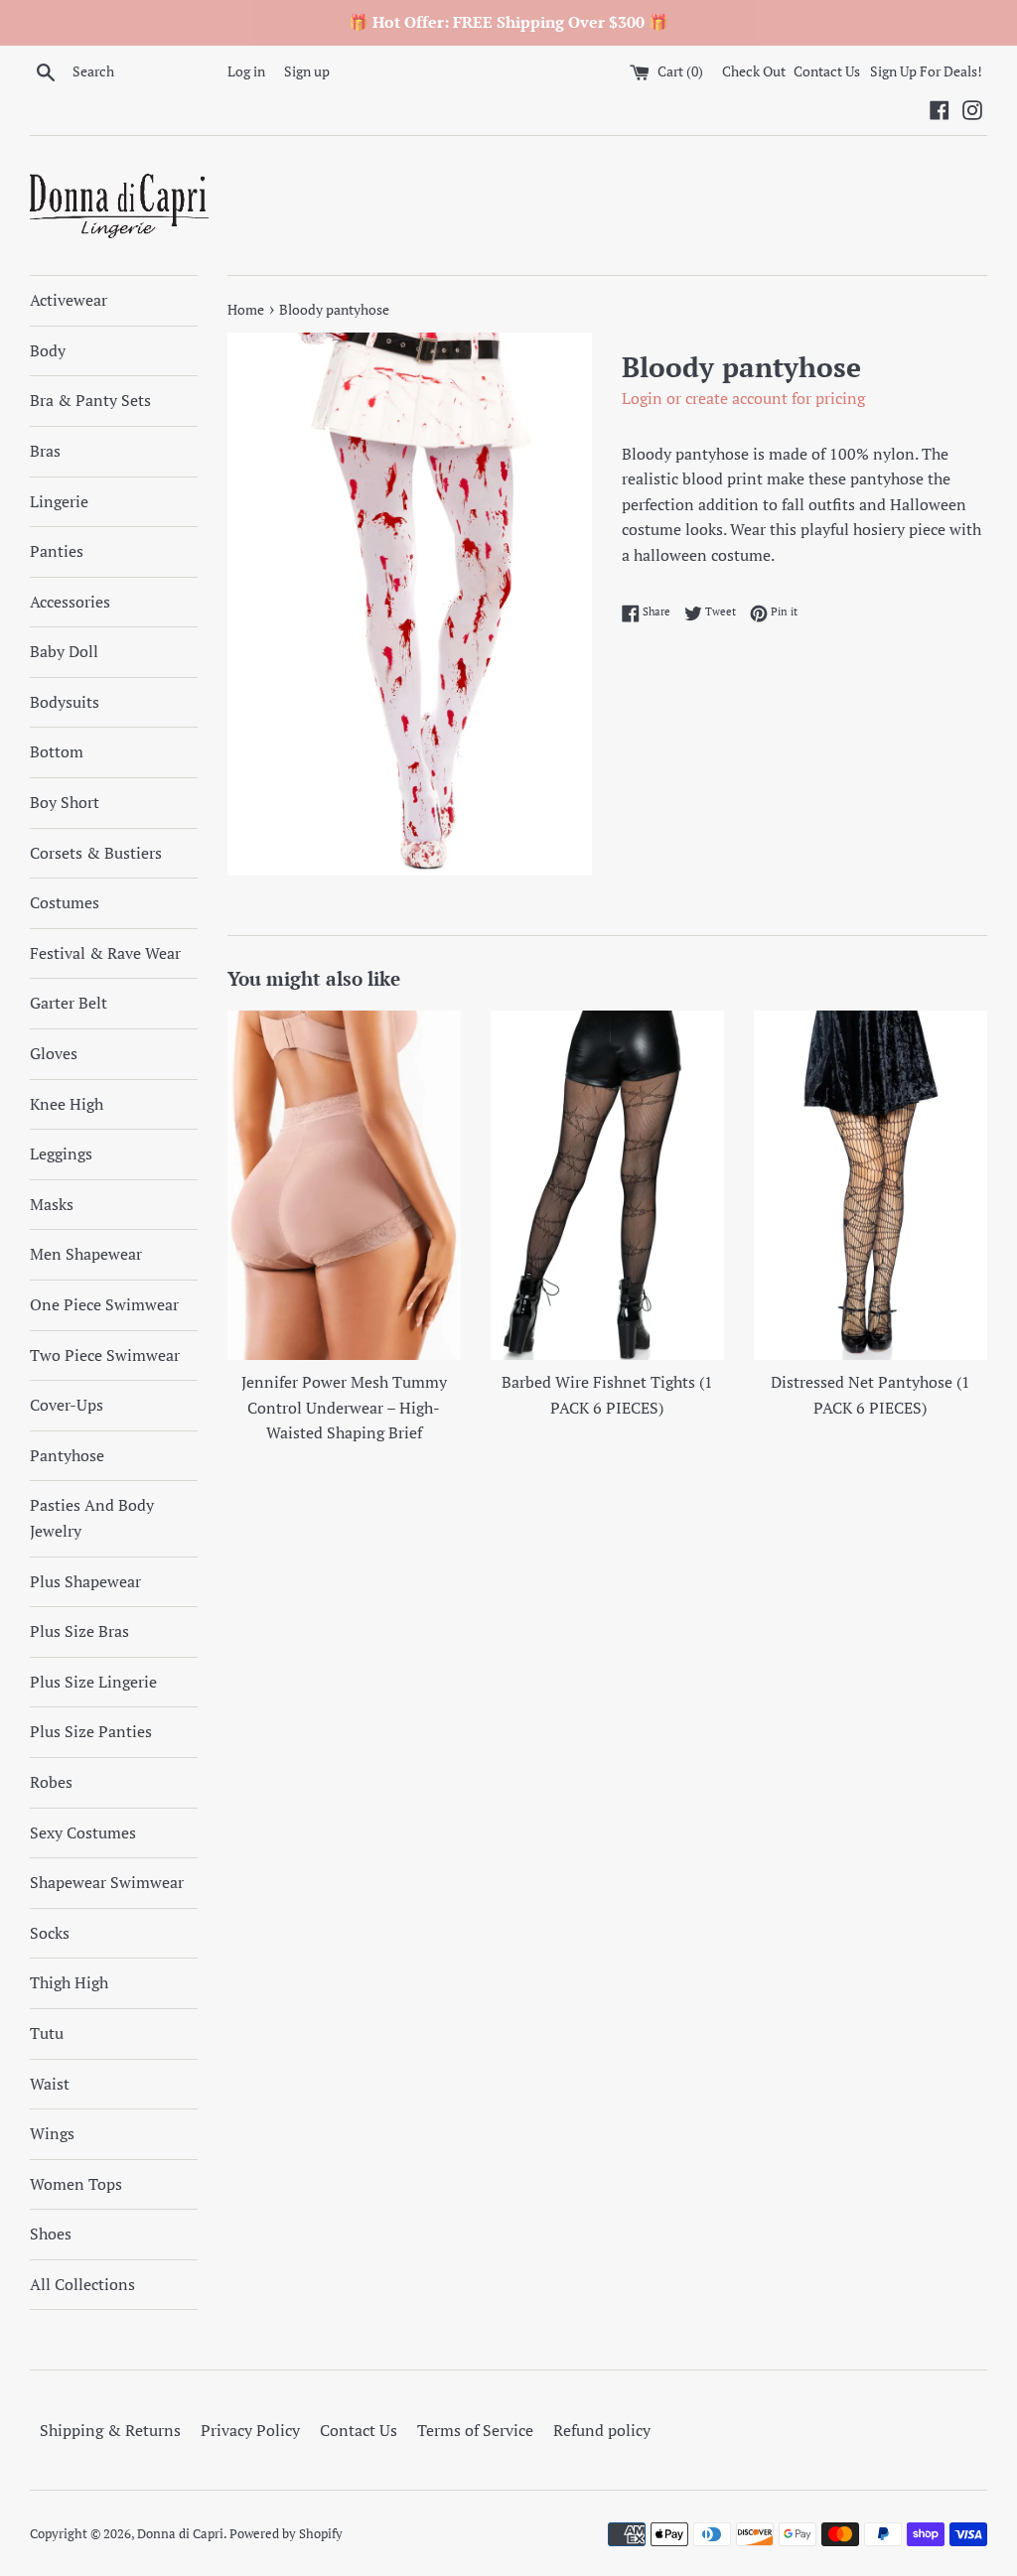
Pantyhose (67, 1455)
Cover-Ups (67, 1405)
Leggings (61, 1153)
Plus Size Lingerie (93, 1682)
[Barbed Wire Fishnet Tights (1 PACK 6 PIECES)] (607, 1186)
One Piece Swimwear (104, 1304)
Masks (52, 1204)
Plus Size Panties (91, 1731)
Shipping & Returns (110, 2430)
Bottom (57, 751)
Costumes (65, 902)
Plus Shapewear (85, 1581)
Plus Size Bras (79, 1631)
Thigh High (69, 1982)
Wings (52, 2133)
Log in (246, 71)
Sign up (307, 71)
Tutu (47, 2033)
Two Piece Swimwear (105, 1355)
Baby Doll (64, 651)
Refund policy (602, 2430)
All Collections (82, 2284)
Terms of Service (475, 2430)
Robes (51, 1782)
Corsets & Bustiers (96, 853)
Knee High (67, 1104)
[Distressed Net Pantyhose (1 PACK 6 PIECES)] (871, 1186)
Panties (57, 551)
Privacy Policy (250, 2430)
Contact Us (827, 71)
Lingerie (59, 501)
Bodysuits (65, 702)
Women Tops (76, 2184)
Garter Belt (69, 1003)
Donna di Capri (180, 2534)
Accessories (70, 602)
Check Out (755, 71)
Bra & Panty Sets (90, 400)
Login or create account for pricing (743, 398)
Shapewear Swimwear (107, 1882)
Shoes (51, 2234)
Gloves (54, 1053)
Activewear (69, 300)
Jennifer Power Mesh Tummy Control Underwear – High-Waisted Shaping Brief (344, 1407)
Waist (50, 2084)
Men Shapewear (86, 1254)
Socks (50, 1933)
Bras (45, 451)
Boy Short (65, 802)
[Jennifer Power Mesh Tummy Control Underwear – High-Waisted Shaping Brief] (344, 1186)
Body (48, 350)
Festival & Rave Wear (105, 953)
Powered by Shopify (286, 2534)
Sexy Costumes (83, 1832)
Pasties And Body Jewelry (92, 1518)
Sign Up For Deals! (926, 71)
